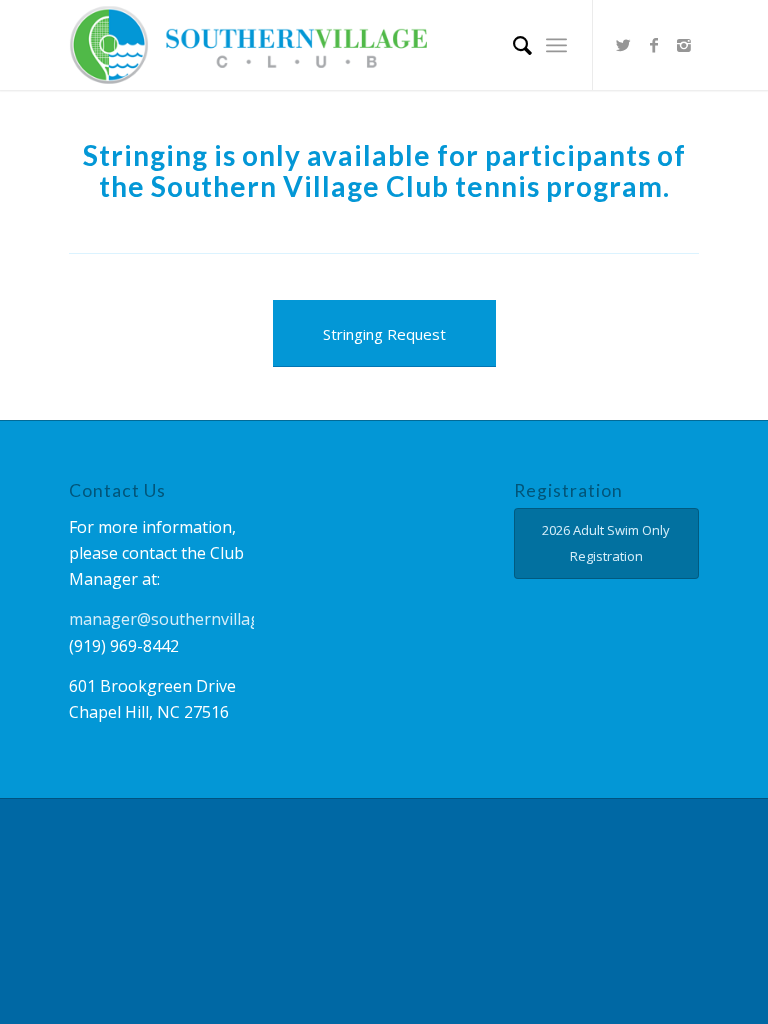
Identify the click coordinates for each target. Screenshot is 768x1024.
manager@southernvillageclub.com (201, 619)
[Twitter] (624, 45)
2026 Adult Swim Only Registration (606, 543)
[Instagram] (684, 45)
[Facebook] (654, 45)
